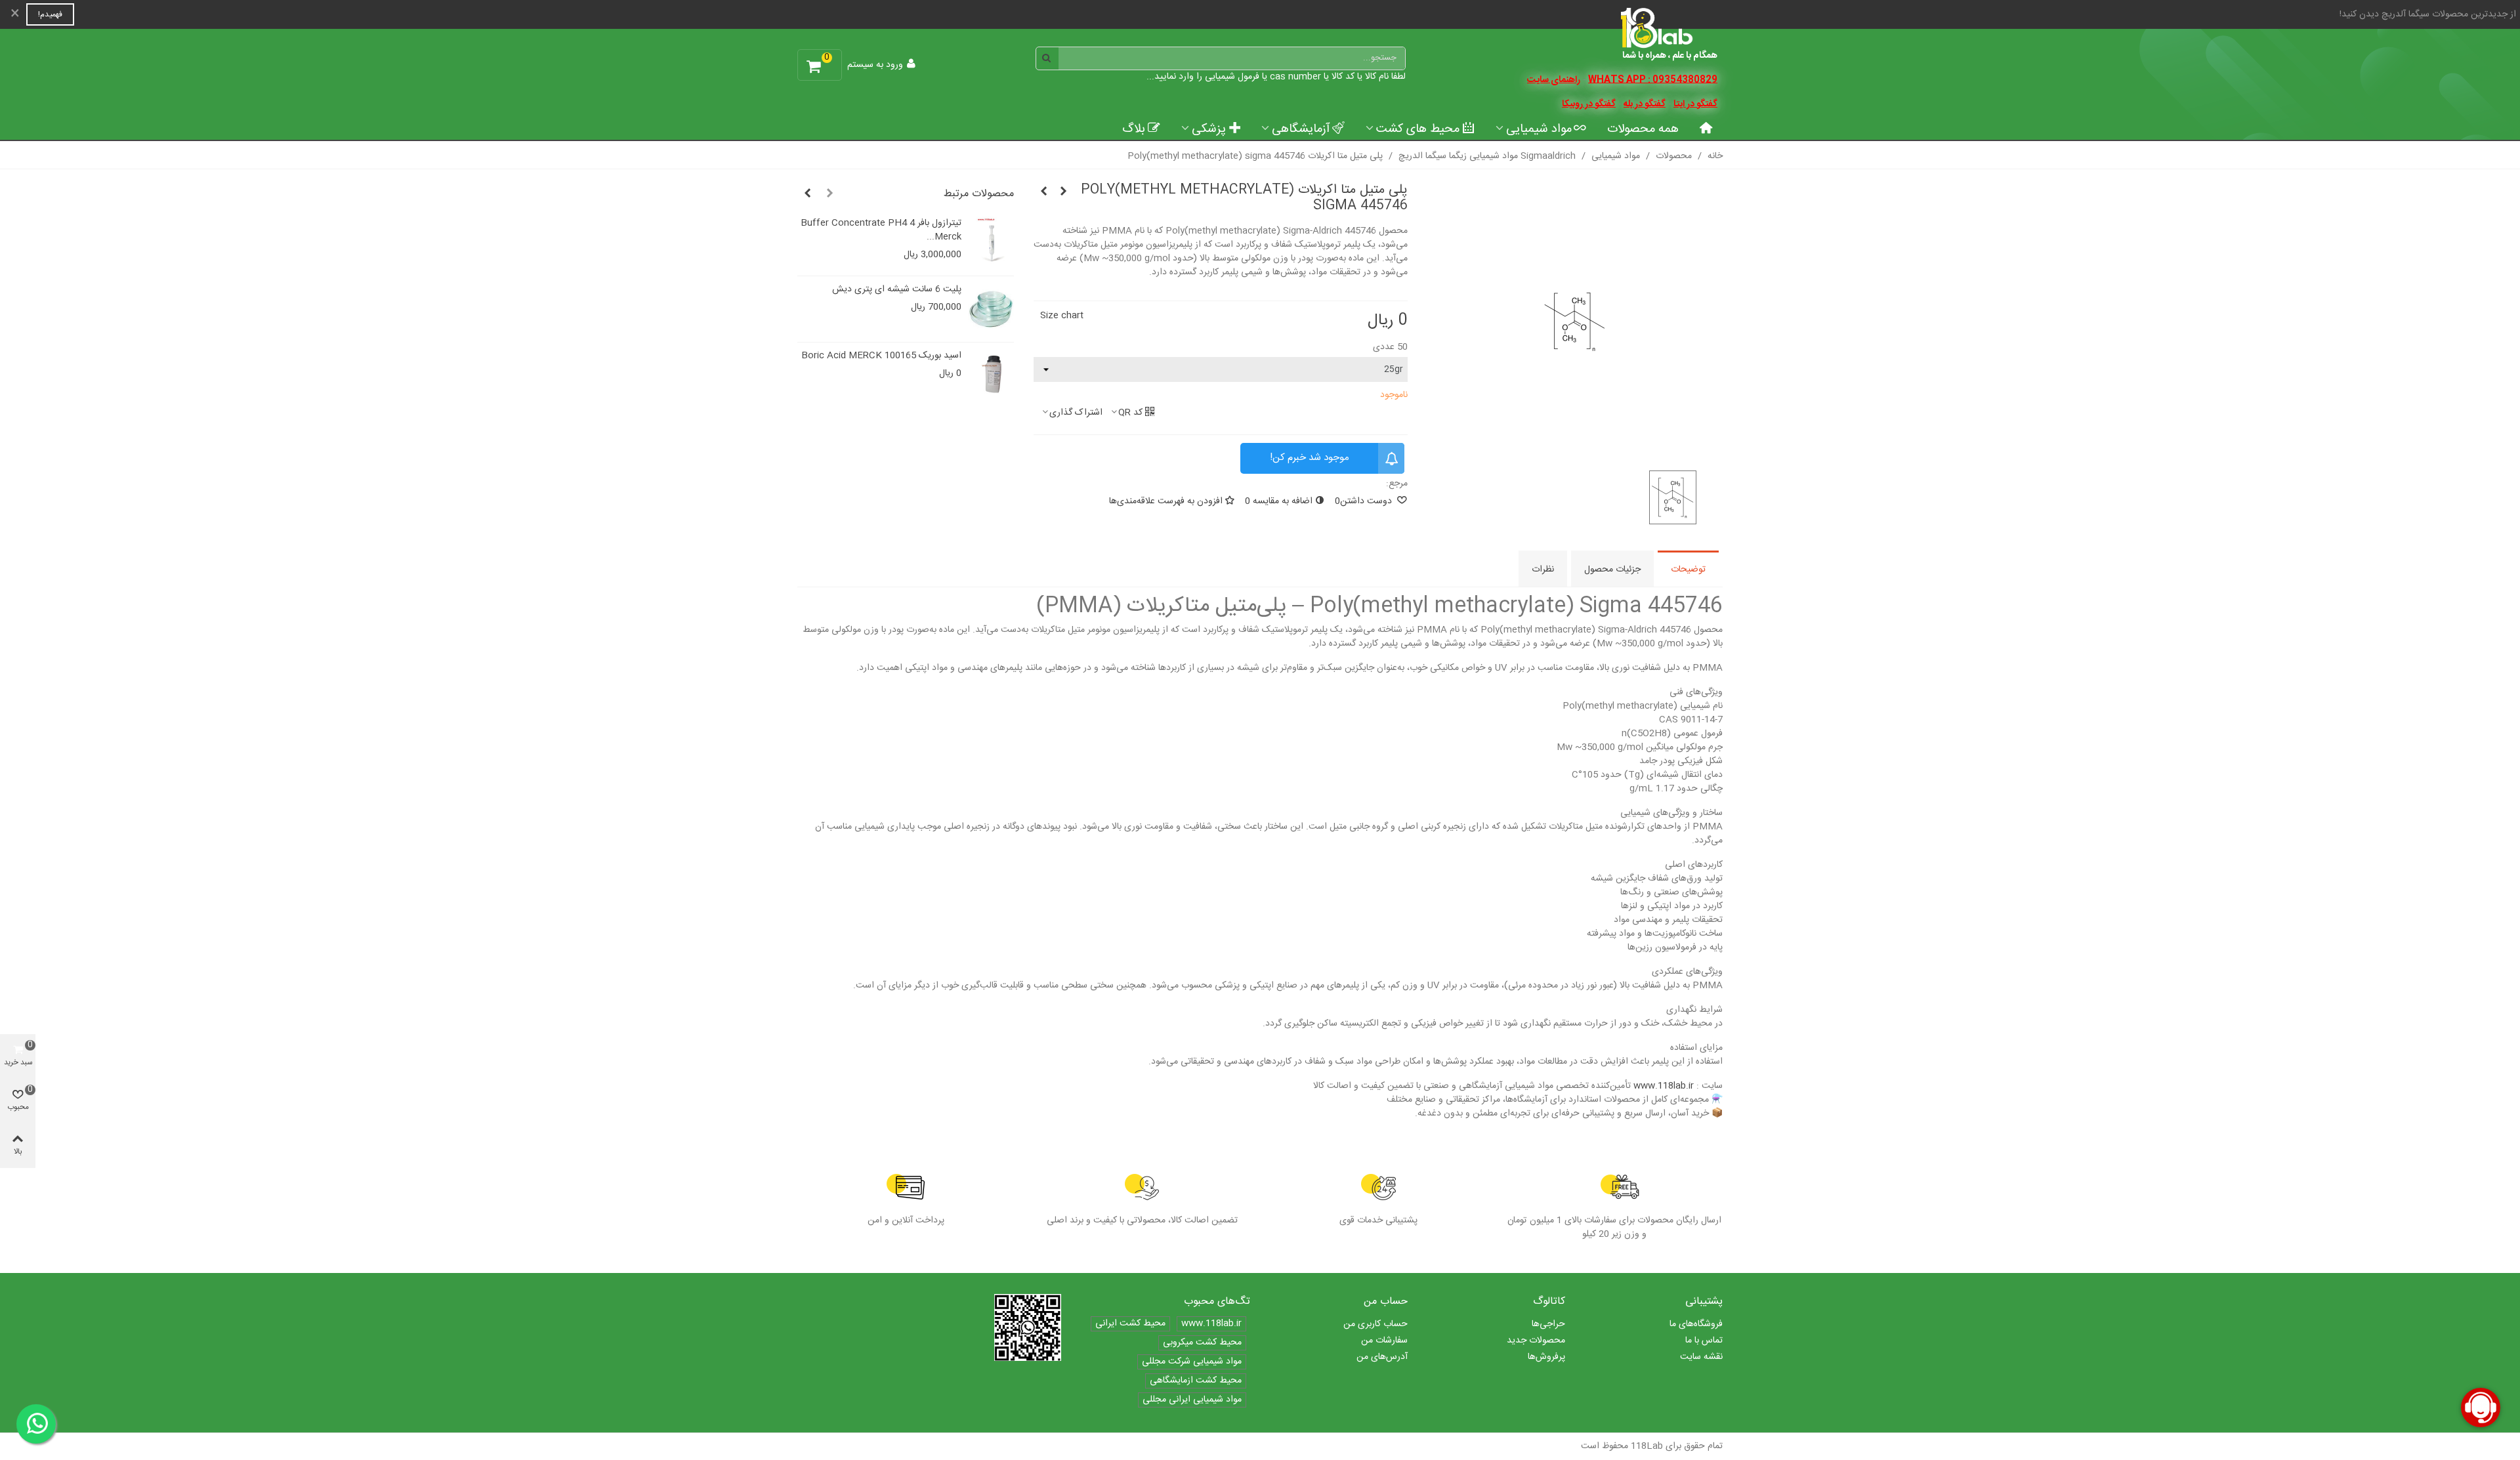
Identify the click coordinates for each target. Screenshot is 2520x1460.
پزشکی (1209, 129)
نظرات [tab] (1543, 570)
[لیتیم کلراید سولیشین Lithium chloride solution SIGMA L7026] (1063, 192)
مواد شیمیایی (1539, 129)
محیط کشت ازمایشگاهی (1196, 1381)
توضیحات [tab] (1688, 570)
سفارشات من (1384, 1341)
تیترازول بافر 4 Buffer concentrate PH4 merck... (881, 230)
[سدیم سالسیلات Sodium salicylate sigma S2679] (1043, 192)
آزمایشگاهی (1301, 129)
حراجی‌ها (1548, 1324)
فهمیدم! (50, 14)
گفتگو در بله (1645, 104)
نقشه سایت (1701, 1357)
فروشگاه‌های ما (1696, 1324)
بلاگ (1134, 129)
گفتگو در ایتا (1695, 104)
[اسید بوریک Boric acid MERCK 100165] (991, 375)
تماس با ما (1704, 1341)
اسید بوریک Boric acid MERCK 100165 (881, 356)
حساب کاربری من (1375, 1324)
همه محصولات (1643, 129)
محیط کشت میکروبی (1202, 1343)
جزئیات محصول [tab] (1612, 570)
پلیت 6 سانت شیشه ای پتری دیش (897, 290)
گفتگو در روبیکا (1589, 104)
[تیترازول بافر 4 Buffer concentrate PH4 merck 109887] (991, 243)
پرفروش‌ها (1546, 1357)
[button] (829, 194)
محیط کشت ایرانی (1130, 1324)
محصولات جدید (1536, 1341)
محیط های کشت (1418, 129)
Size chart (1062, 316)
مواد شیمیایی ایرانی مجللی (1192, 1400)
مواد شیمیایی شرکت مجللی (1192, 1362)
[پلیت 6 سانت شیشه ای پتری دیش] (991, 309)
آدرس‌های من (1382, 1357)
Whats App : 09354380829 (1653, 80)
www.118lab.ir (1664, 1086)
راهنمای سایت (1554, 80)
